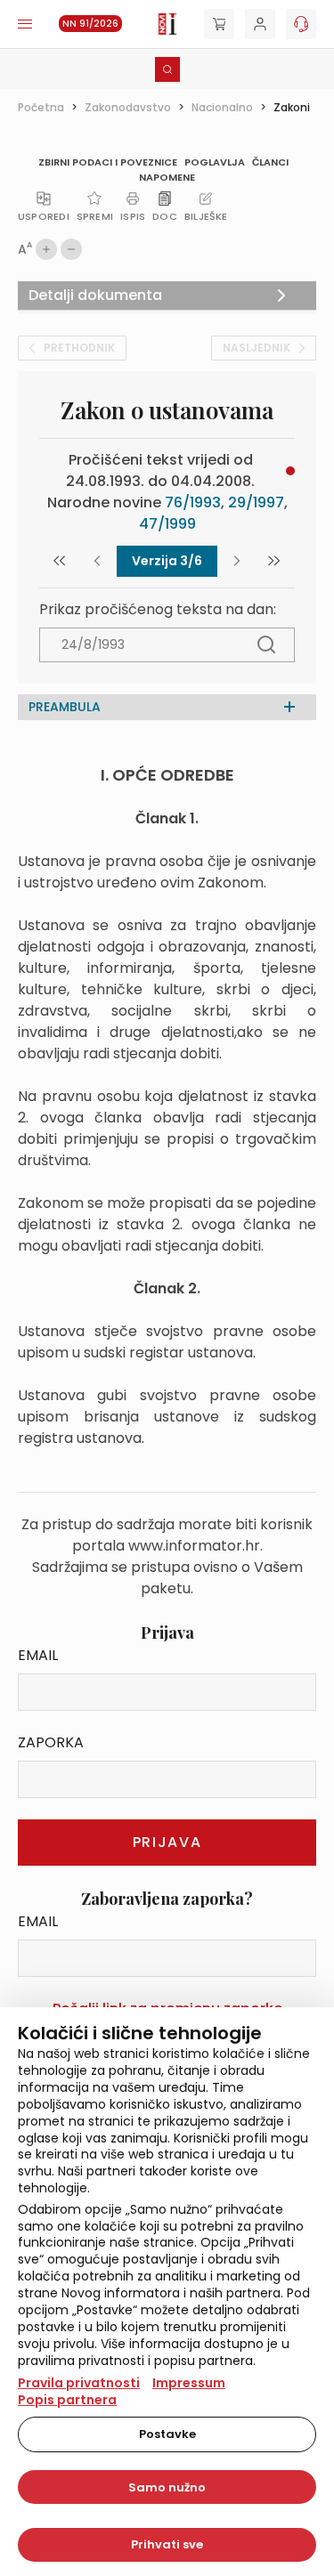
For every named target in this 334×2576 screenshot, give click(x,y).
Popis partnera (67, 2400)
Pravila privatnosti (79, 2383)
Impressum (189, 2383)
